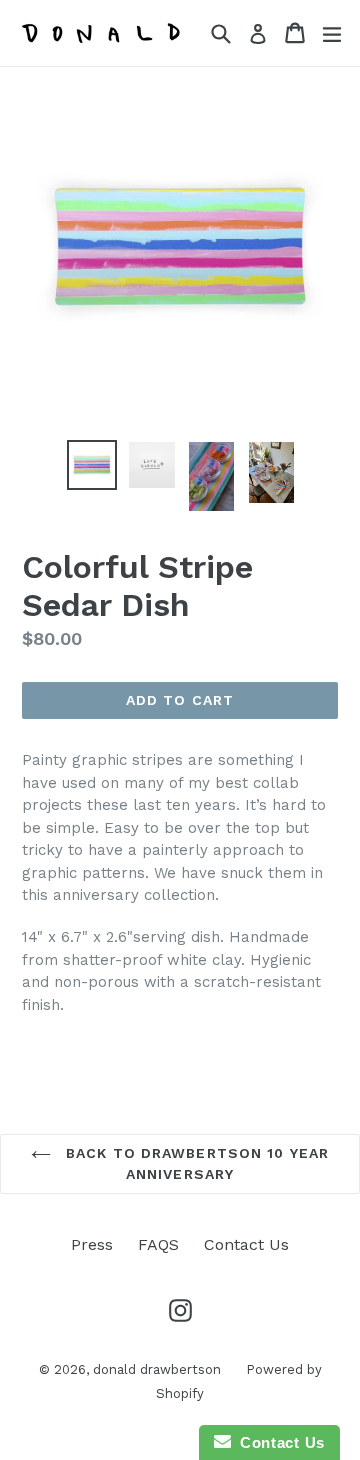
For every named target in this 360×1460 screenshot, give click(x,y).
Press (92, 1244)
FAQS (158, 1244)
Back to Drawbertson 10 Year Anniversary (195, 1163)
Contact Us (246, 1244)
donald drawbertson (157, 1369)
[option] (92, 465)
